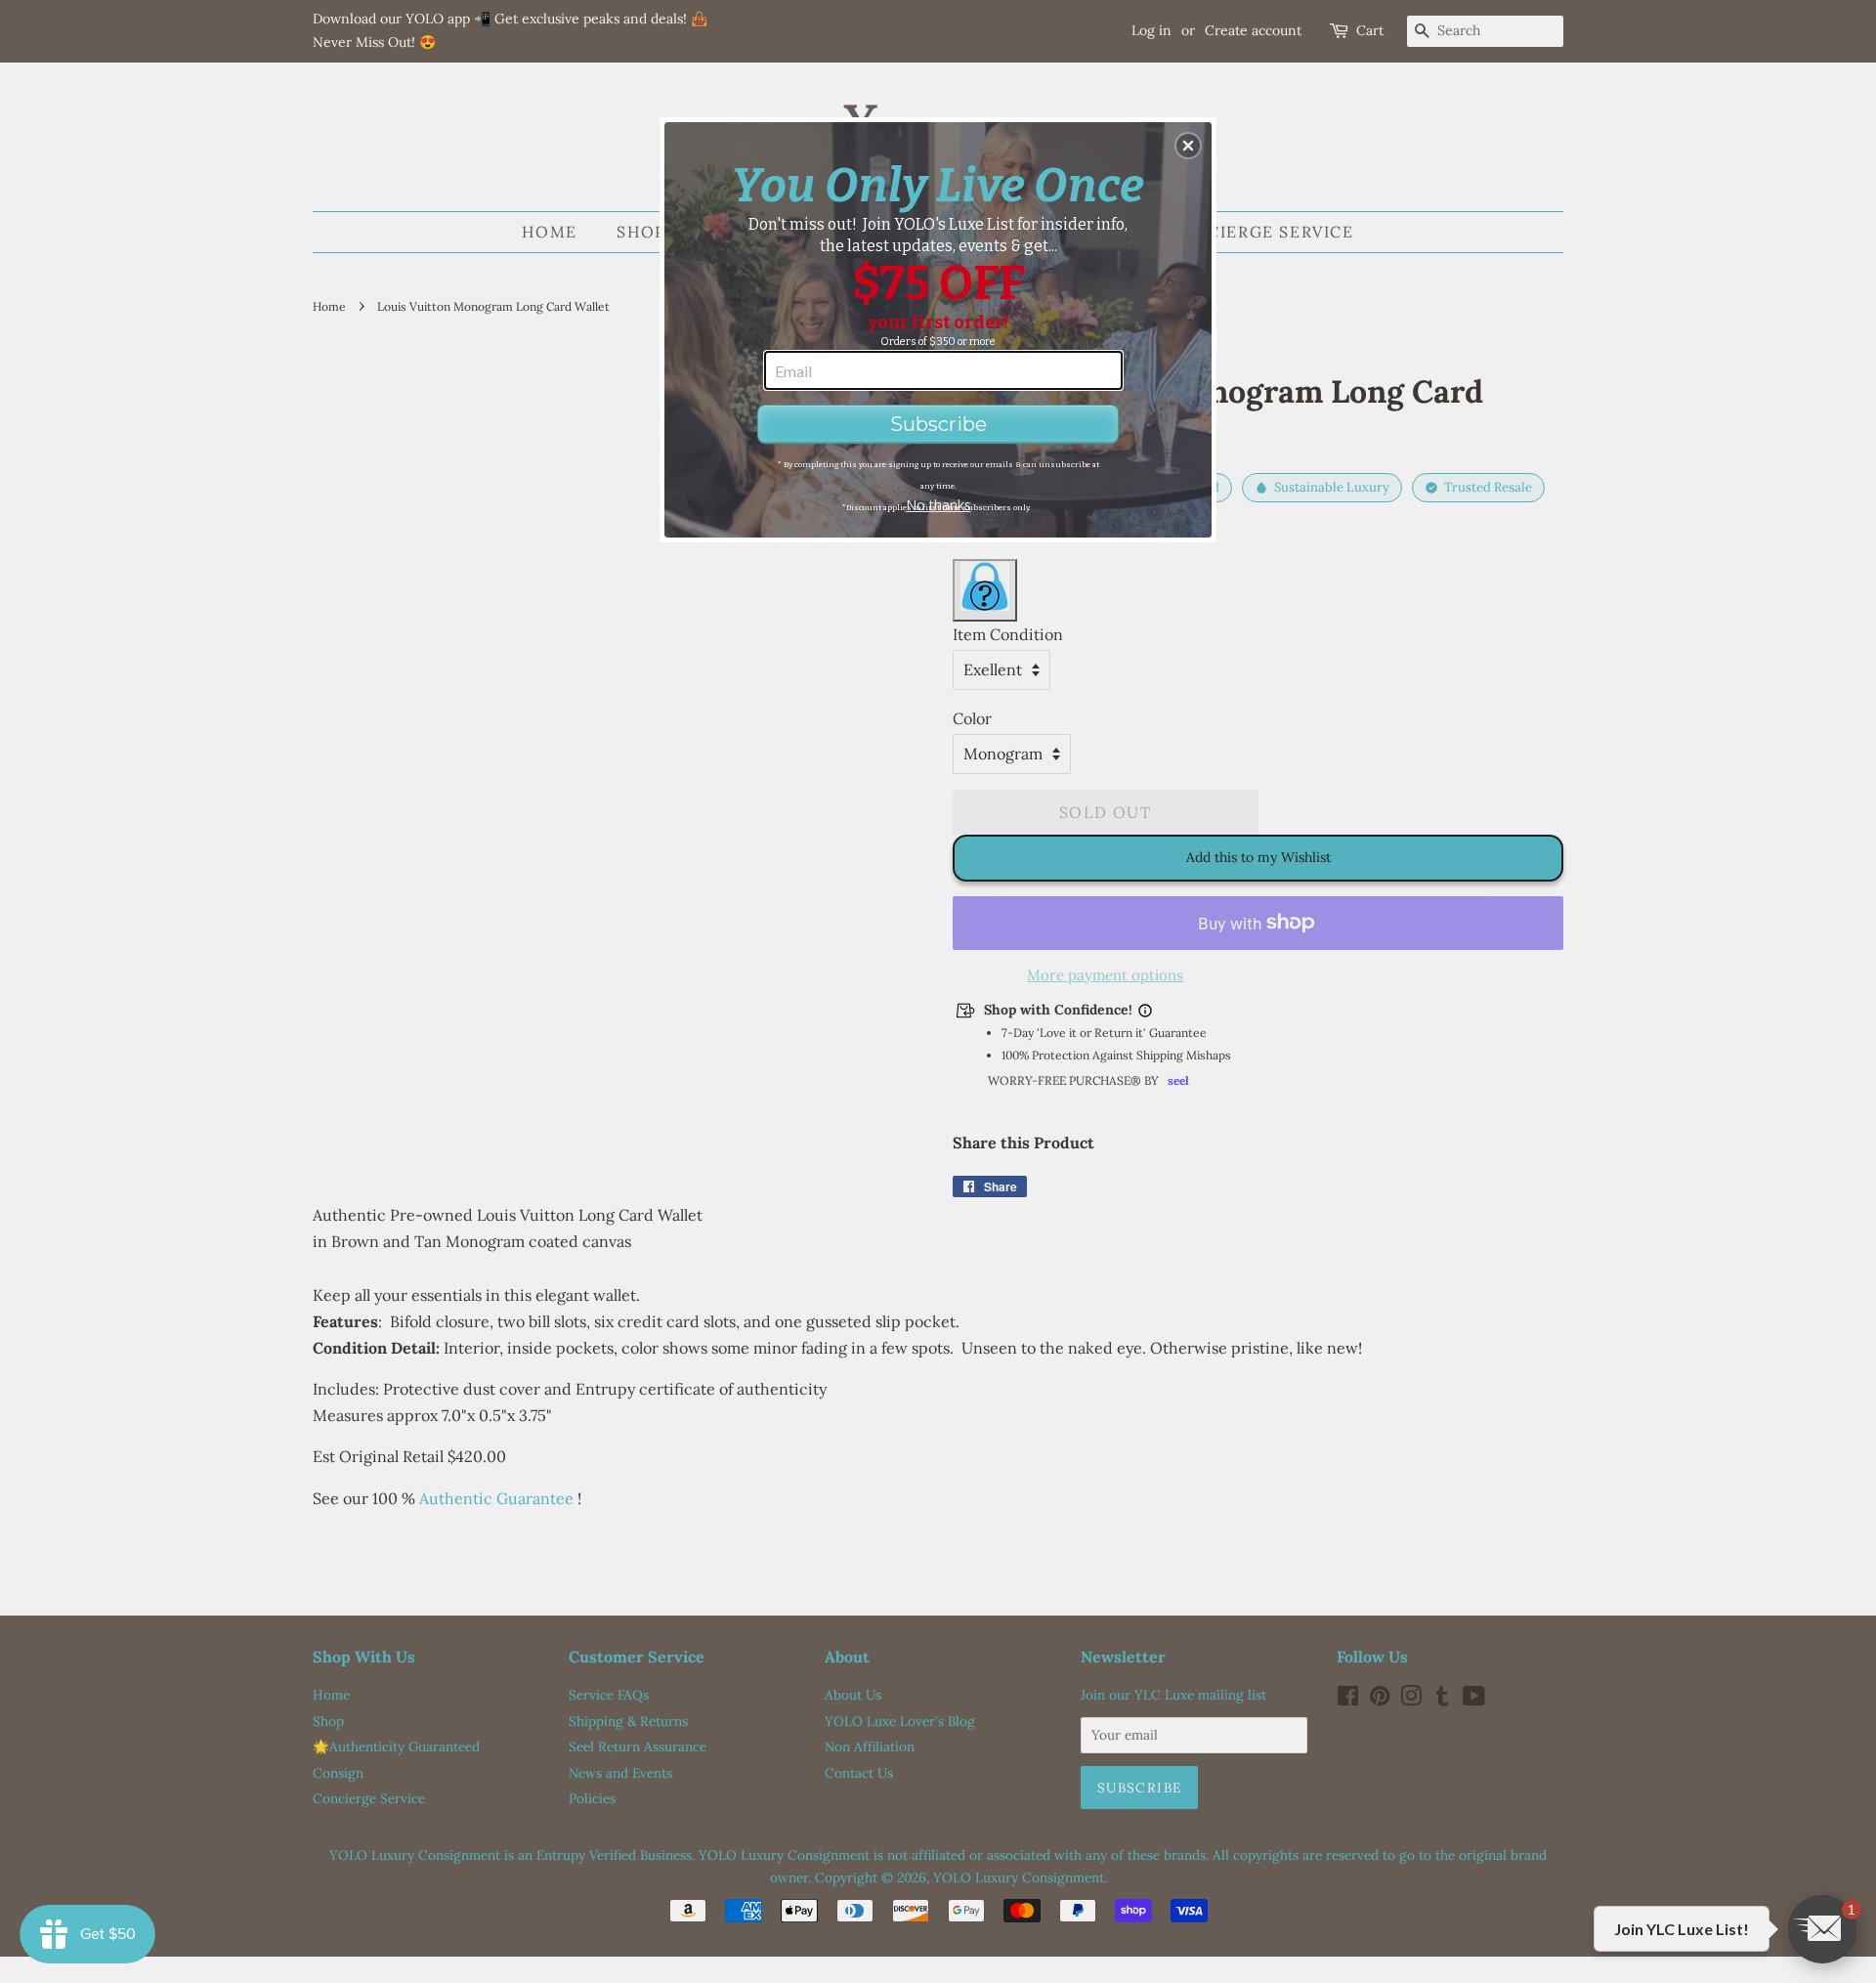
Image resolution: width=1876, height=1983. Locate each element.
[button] (1188, 146)
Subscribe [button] (938, 424)
